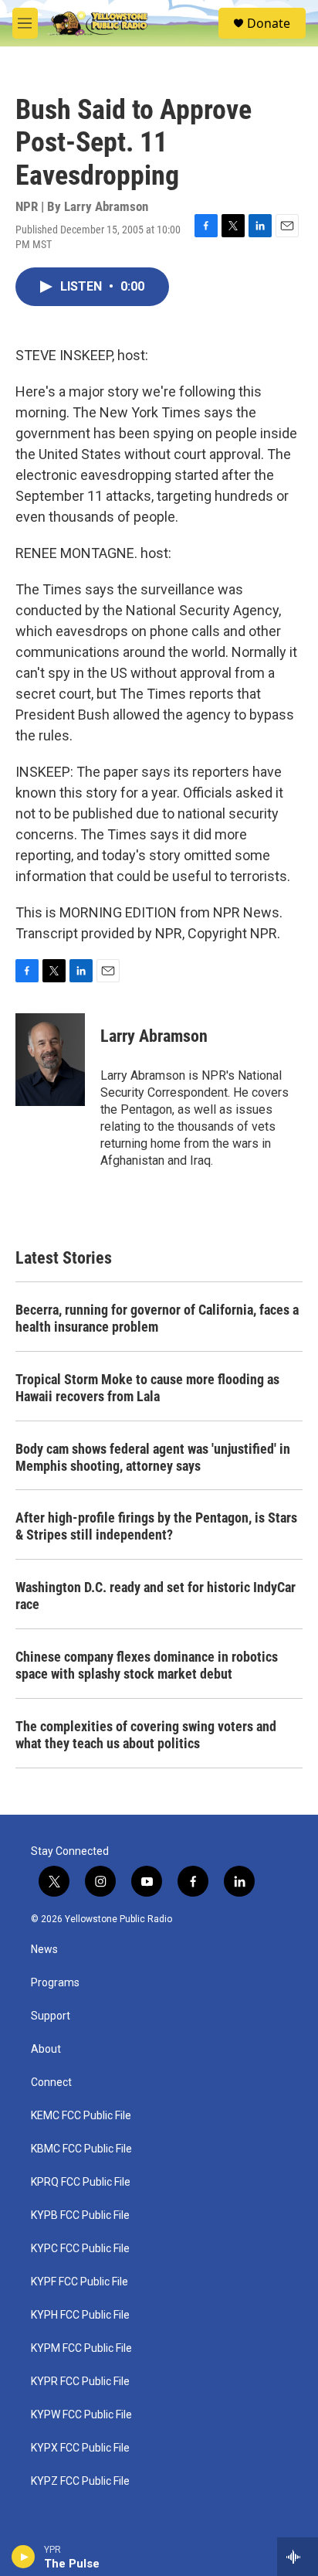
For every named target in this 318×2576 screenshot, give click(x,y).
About (46, 2049)
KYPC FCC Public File (80, 2249)
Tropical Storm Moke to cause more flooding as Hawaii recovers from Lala (147, 1388)
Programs (55, 1983)
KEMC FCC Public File (81, 2116)
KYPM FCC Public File (81, 2348)
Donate (269, 23)
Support (51, 2016)
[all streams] (298, 2557)
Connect (51, 2083)
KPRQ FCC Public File (81, 2182)
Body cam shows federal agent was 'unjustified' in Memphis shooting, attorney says (153, 1457)
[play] (24, 2557)
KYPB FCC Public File (80, 2215)
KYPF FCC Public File (79, 2282)
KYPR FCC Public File (80, 2382)
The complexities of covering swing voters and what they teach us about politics (146, 1735)
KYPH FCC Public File (80, 2315)
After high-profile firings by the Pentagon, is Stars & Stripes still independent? (156, 1526)
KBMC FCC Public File (81, 2149)
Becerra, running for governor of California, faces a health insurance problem (157, 1318)
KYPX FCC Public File (80, 2448)
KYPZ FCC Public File (80, 2481)
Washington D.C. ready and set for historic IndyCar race (156, 1596)
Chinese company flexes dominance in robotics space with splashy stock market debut (147, 1665)
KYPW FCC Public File (81, 2415)
